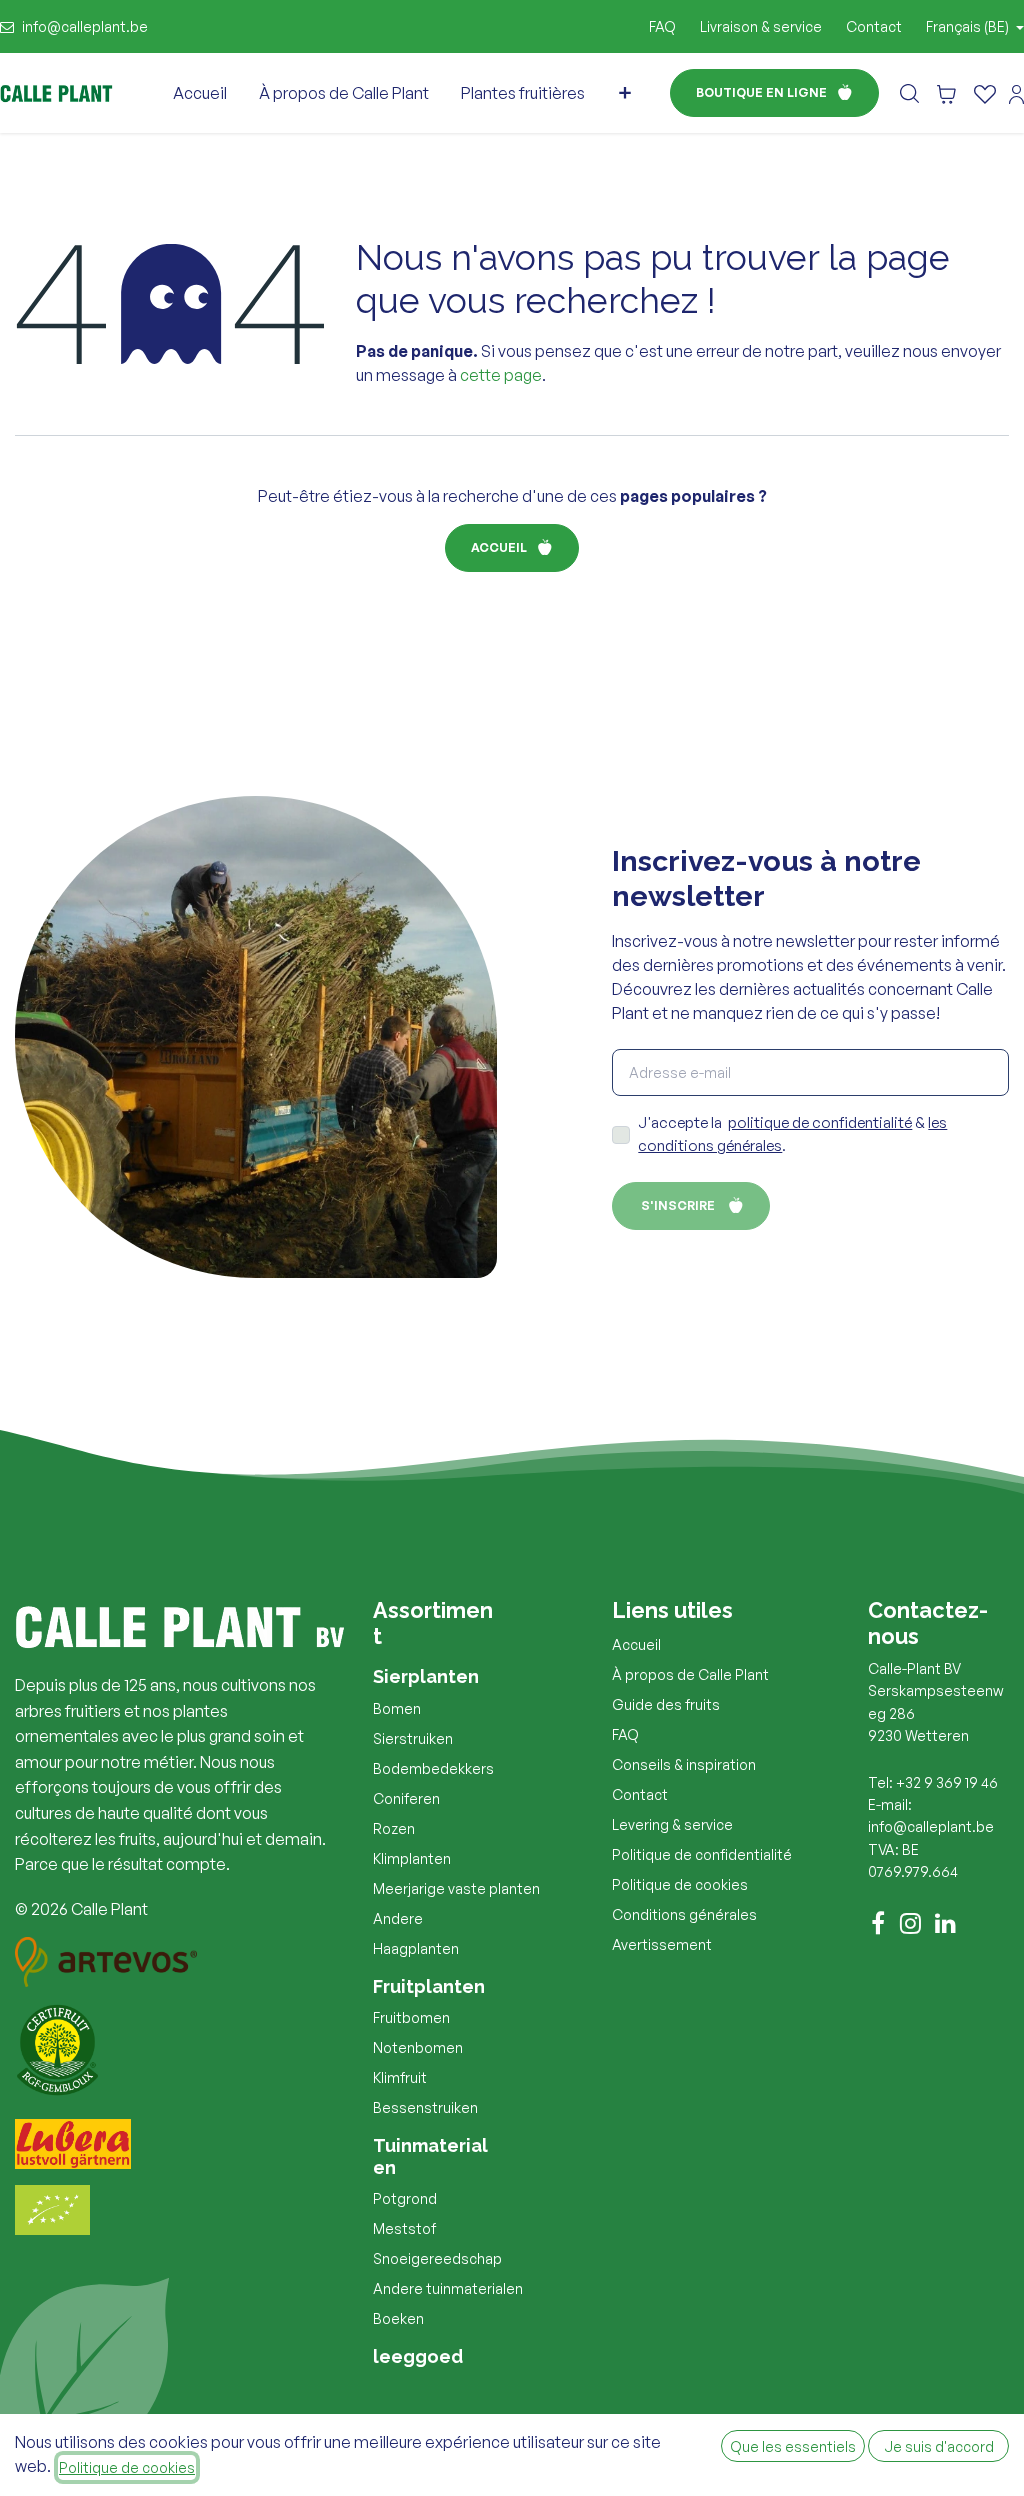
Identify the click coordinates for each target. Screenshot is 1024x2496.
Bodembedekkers (433, 1768)
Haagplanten (416, 1948)
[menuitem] (200, 93)
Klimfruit (400, 2077)
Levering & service (672, 1824)
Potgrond (405, 2198)
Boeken (398, 2318)
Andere (398, 1918)
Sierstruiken (413, 1738)
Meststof (404, 2228)
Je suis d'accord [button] (939, 2446)
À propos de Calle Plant (690, 1674)
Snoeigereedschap (437, 2258)
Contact (874, 26)
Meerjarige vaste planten (456, 1888)
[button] (909, 92)
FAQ (662, 26)
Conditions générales (684, 1914)
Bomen (397, 1708)
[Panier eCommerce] (946, 93)
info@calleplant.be (85, 26)
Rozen (394, 1828)
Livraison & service (761, 26)
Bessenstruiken (425, 2107)
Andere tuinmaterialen (448, 2288)
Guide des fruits (666, 1704)
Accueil (499, 547)
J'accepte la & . (792, 1134)
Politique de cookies (680, 1884)
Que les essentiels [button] (793, 2446)
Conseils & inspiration (684, 1764)
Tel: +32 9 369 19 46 (933, 1782)
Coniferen (406, 1798)
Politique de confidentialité (702, 1854)
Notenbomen (418, 2047)
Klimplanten (412, 1858)
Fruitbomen (411, 2017)
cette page (501, 375)
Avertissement (662, 1944)
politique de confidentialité (820, 1122)
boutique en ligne (761, 92)
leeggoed (418, 2356)
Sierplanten (426, 1676)
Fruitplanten (429, 1986)
